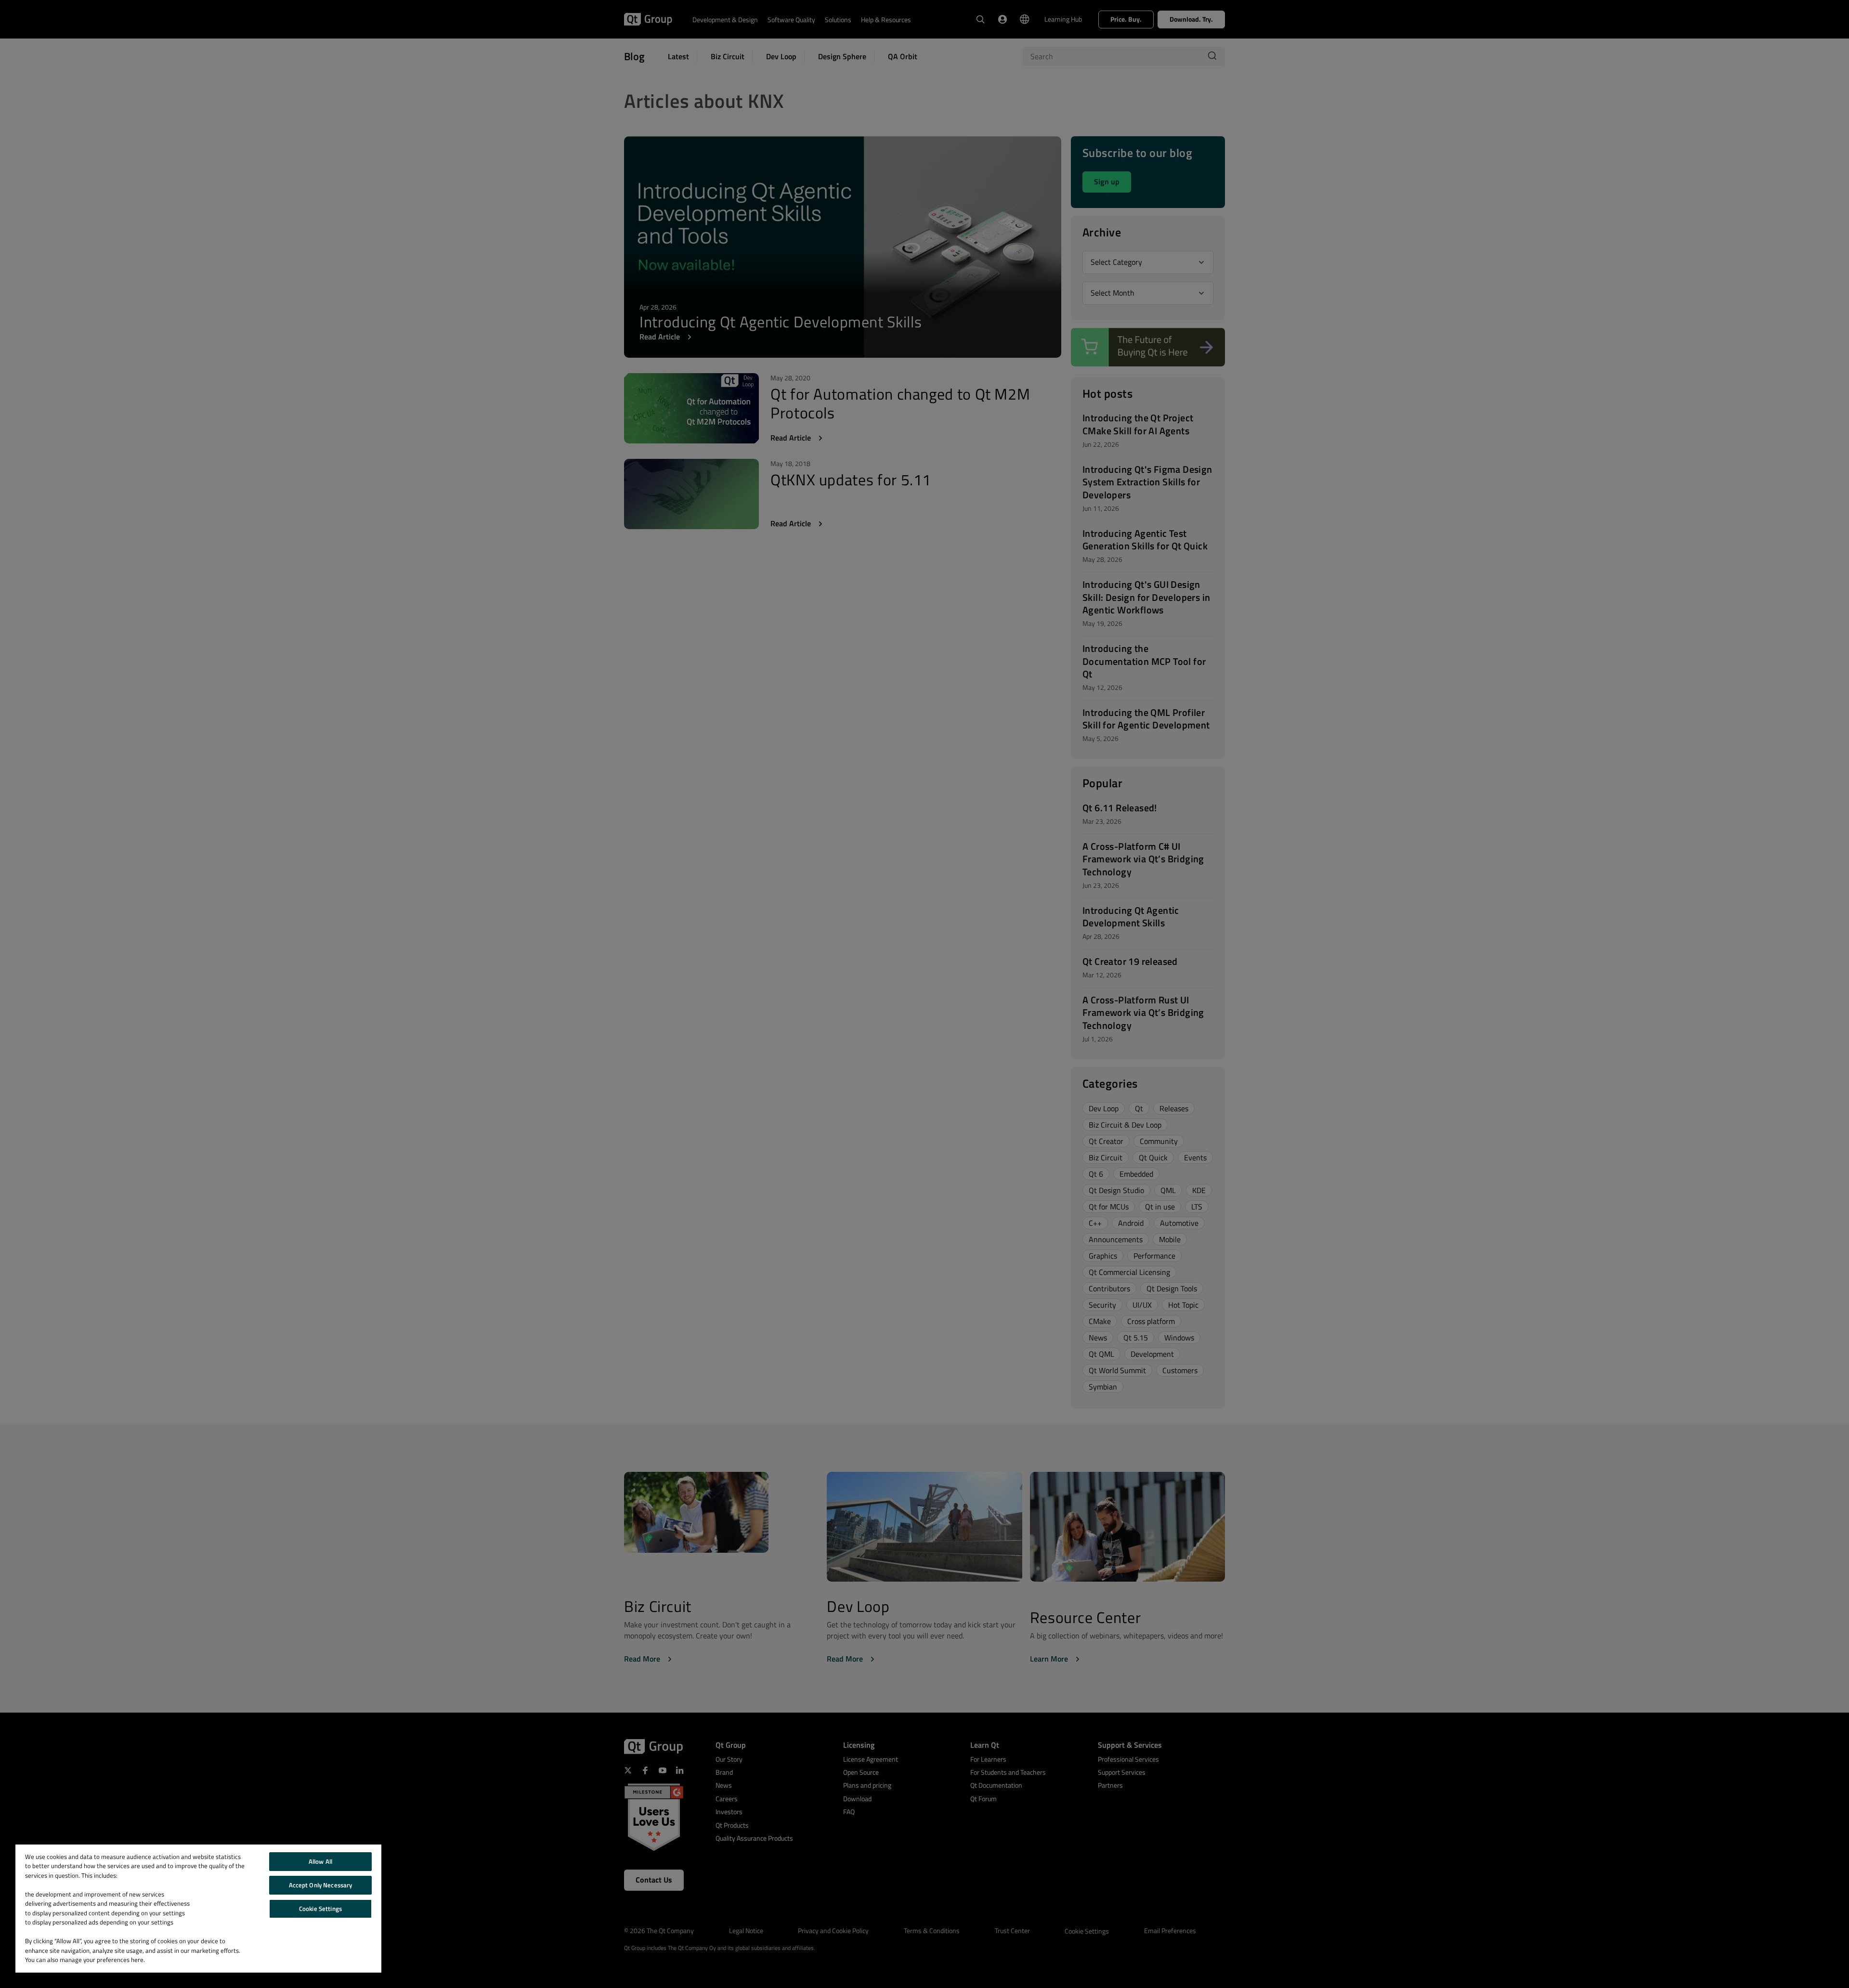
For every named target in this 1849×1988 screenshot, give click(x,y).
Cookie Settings (320, 1909)
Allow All (320, 1861)
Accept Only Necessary (321, 1885)
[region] (198, 1909)
